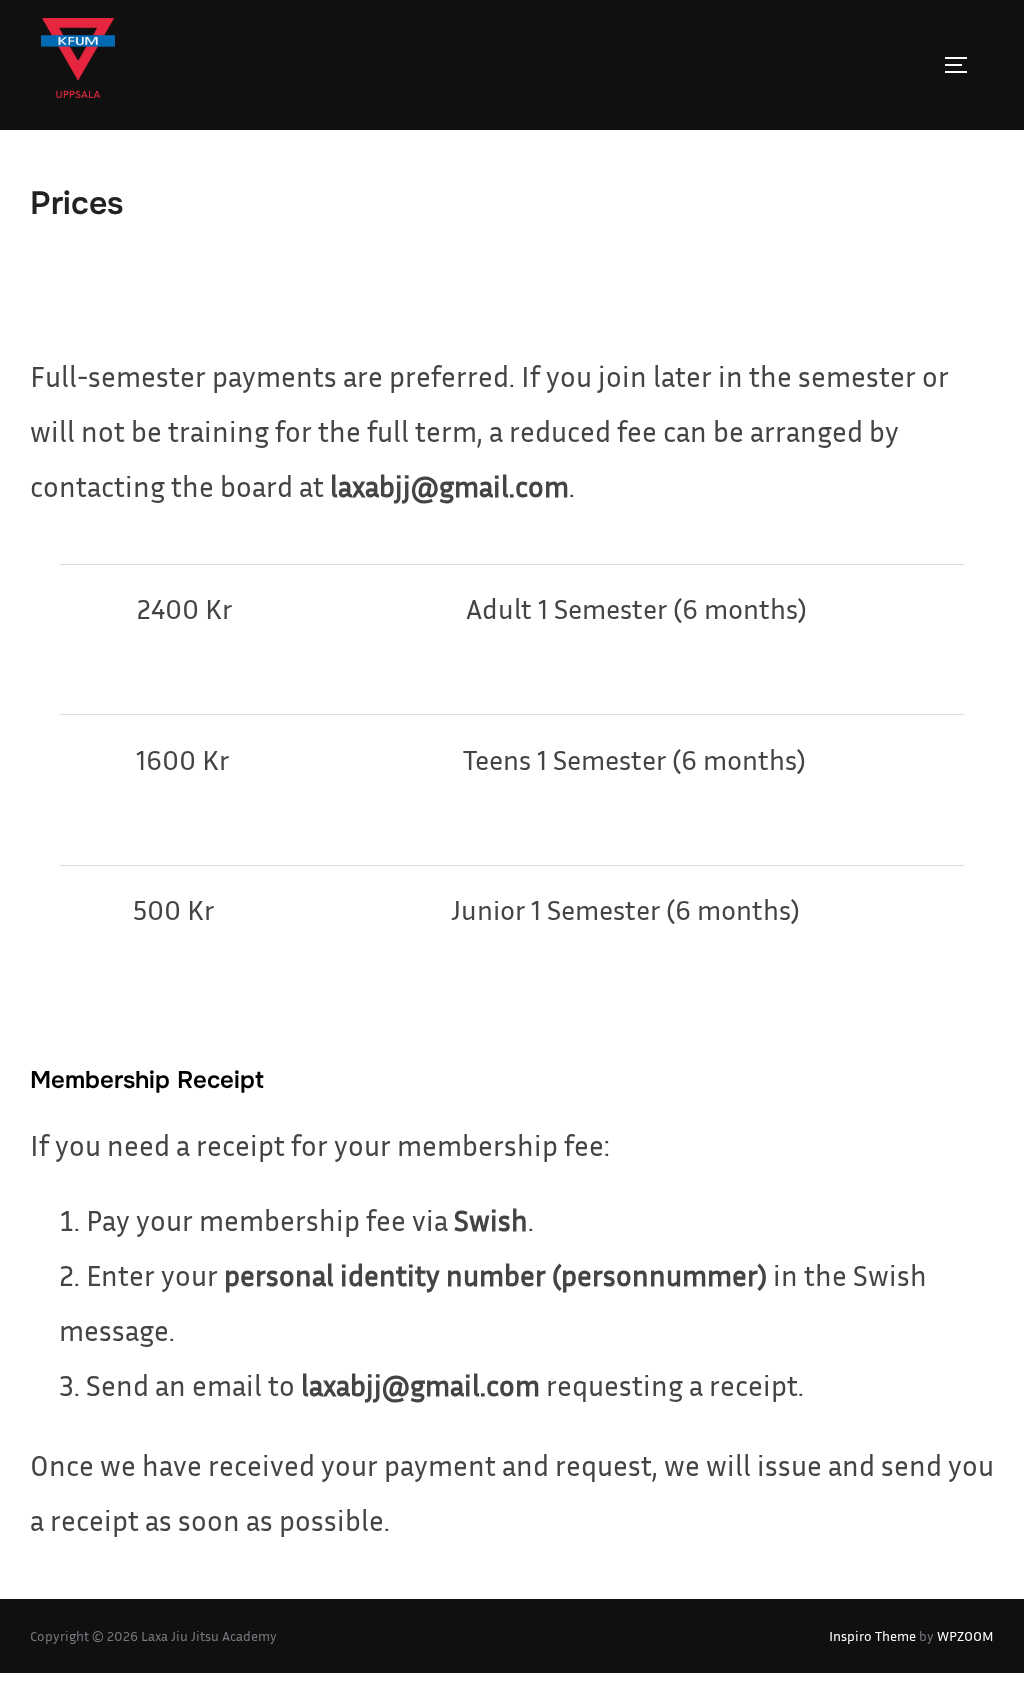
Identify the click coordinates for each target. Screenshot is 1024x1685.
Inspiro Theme (872, 1635)
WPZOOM (965, 1635)
